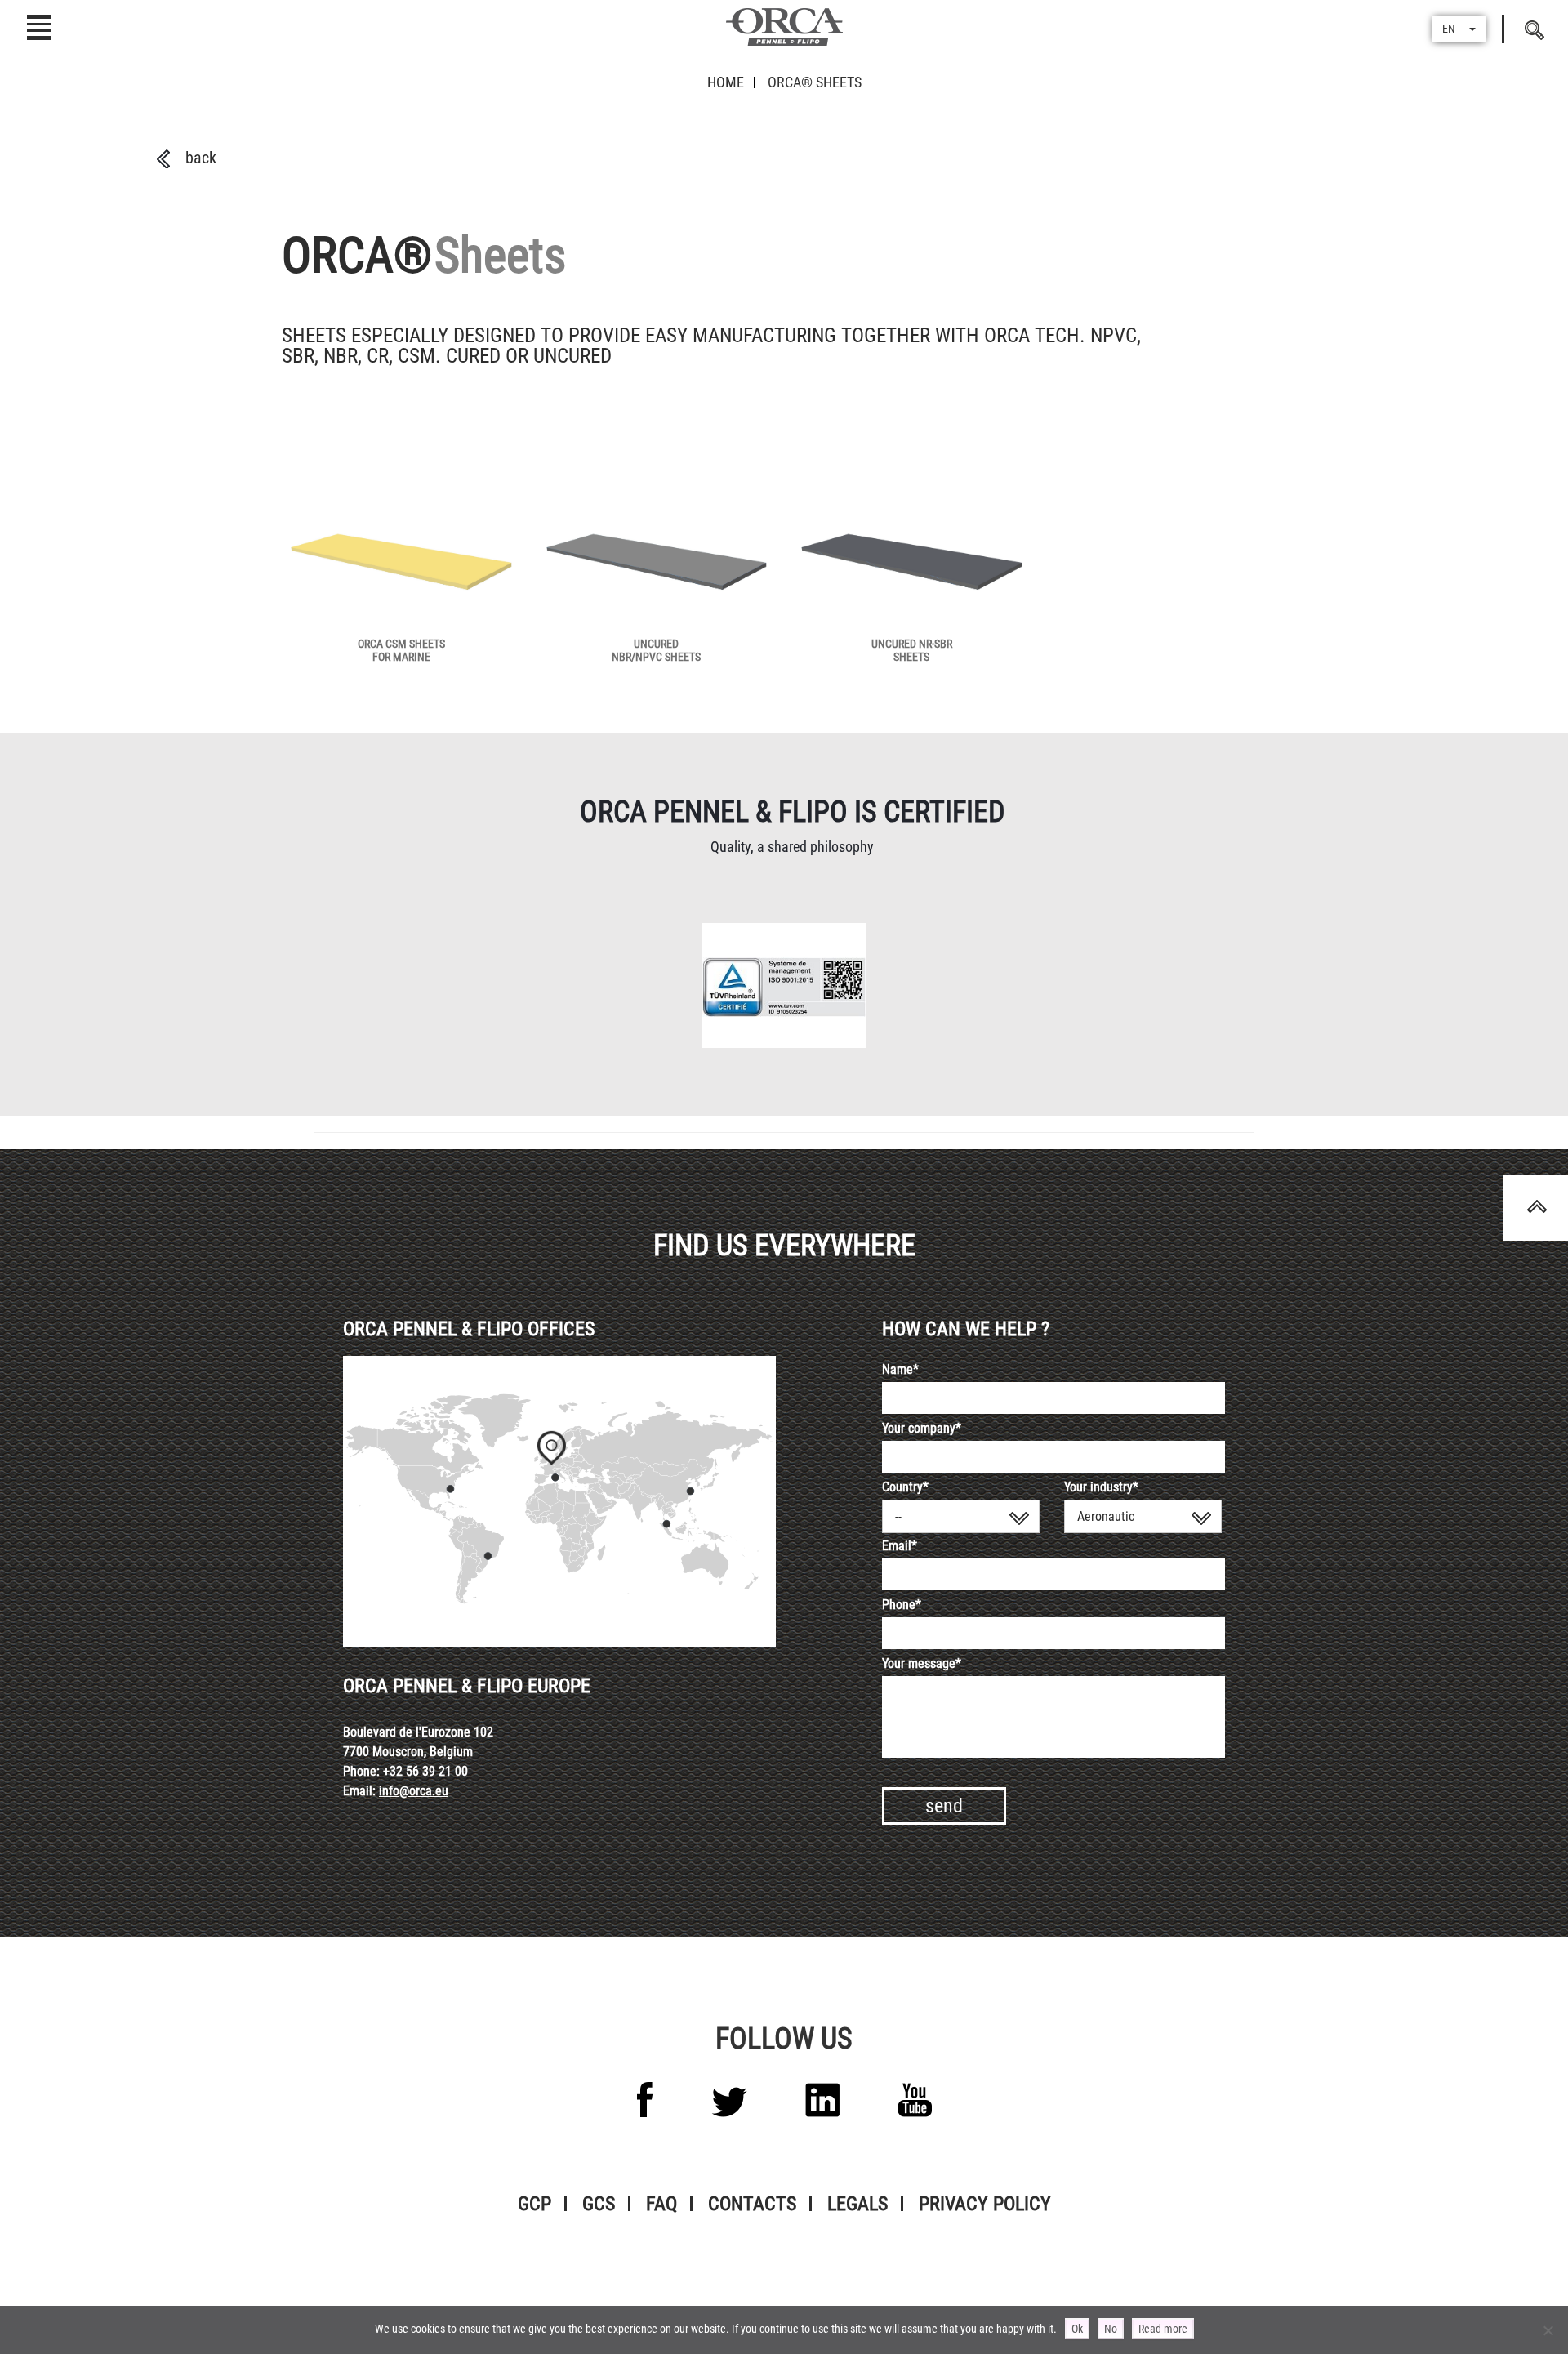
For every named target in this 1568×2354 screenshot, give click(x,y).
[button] (1459, 29)
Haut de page (1535, 1208)
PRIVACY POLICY (985, 2204)
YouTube (915, 2100)
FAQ (661, 2204)
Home (726, 82)
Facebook (645, 2100)
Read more (1163, 2329)
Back (201, 158)
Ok (1077, 2329)
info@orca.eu (414, 1791)
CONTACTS (752, 2204)
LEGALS (857, 2204)
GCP (535, 2204)
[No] (1548, 2330)
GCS (599, 2204)
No (1111, 2329)
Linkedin (822, 2100)
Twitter (729, 2102)
